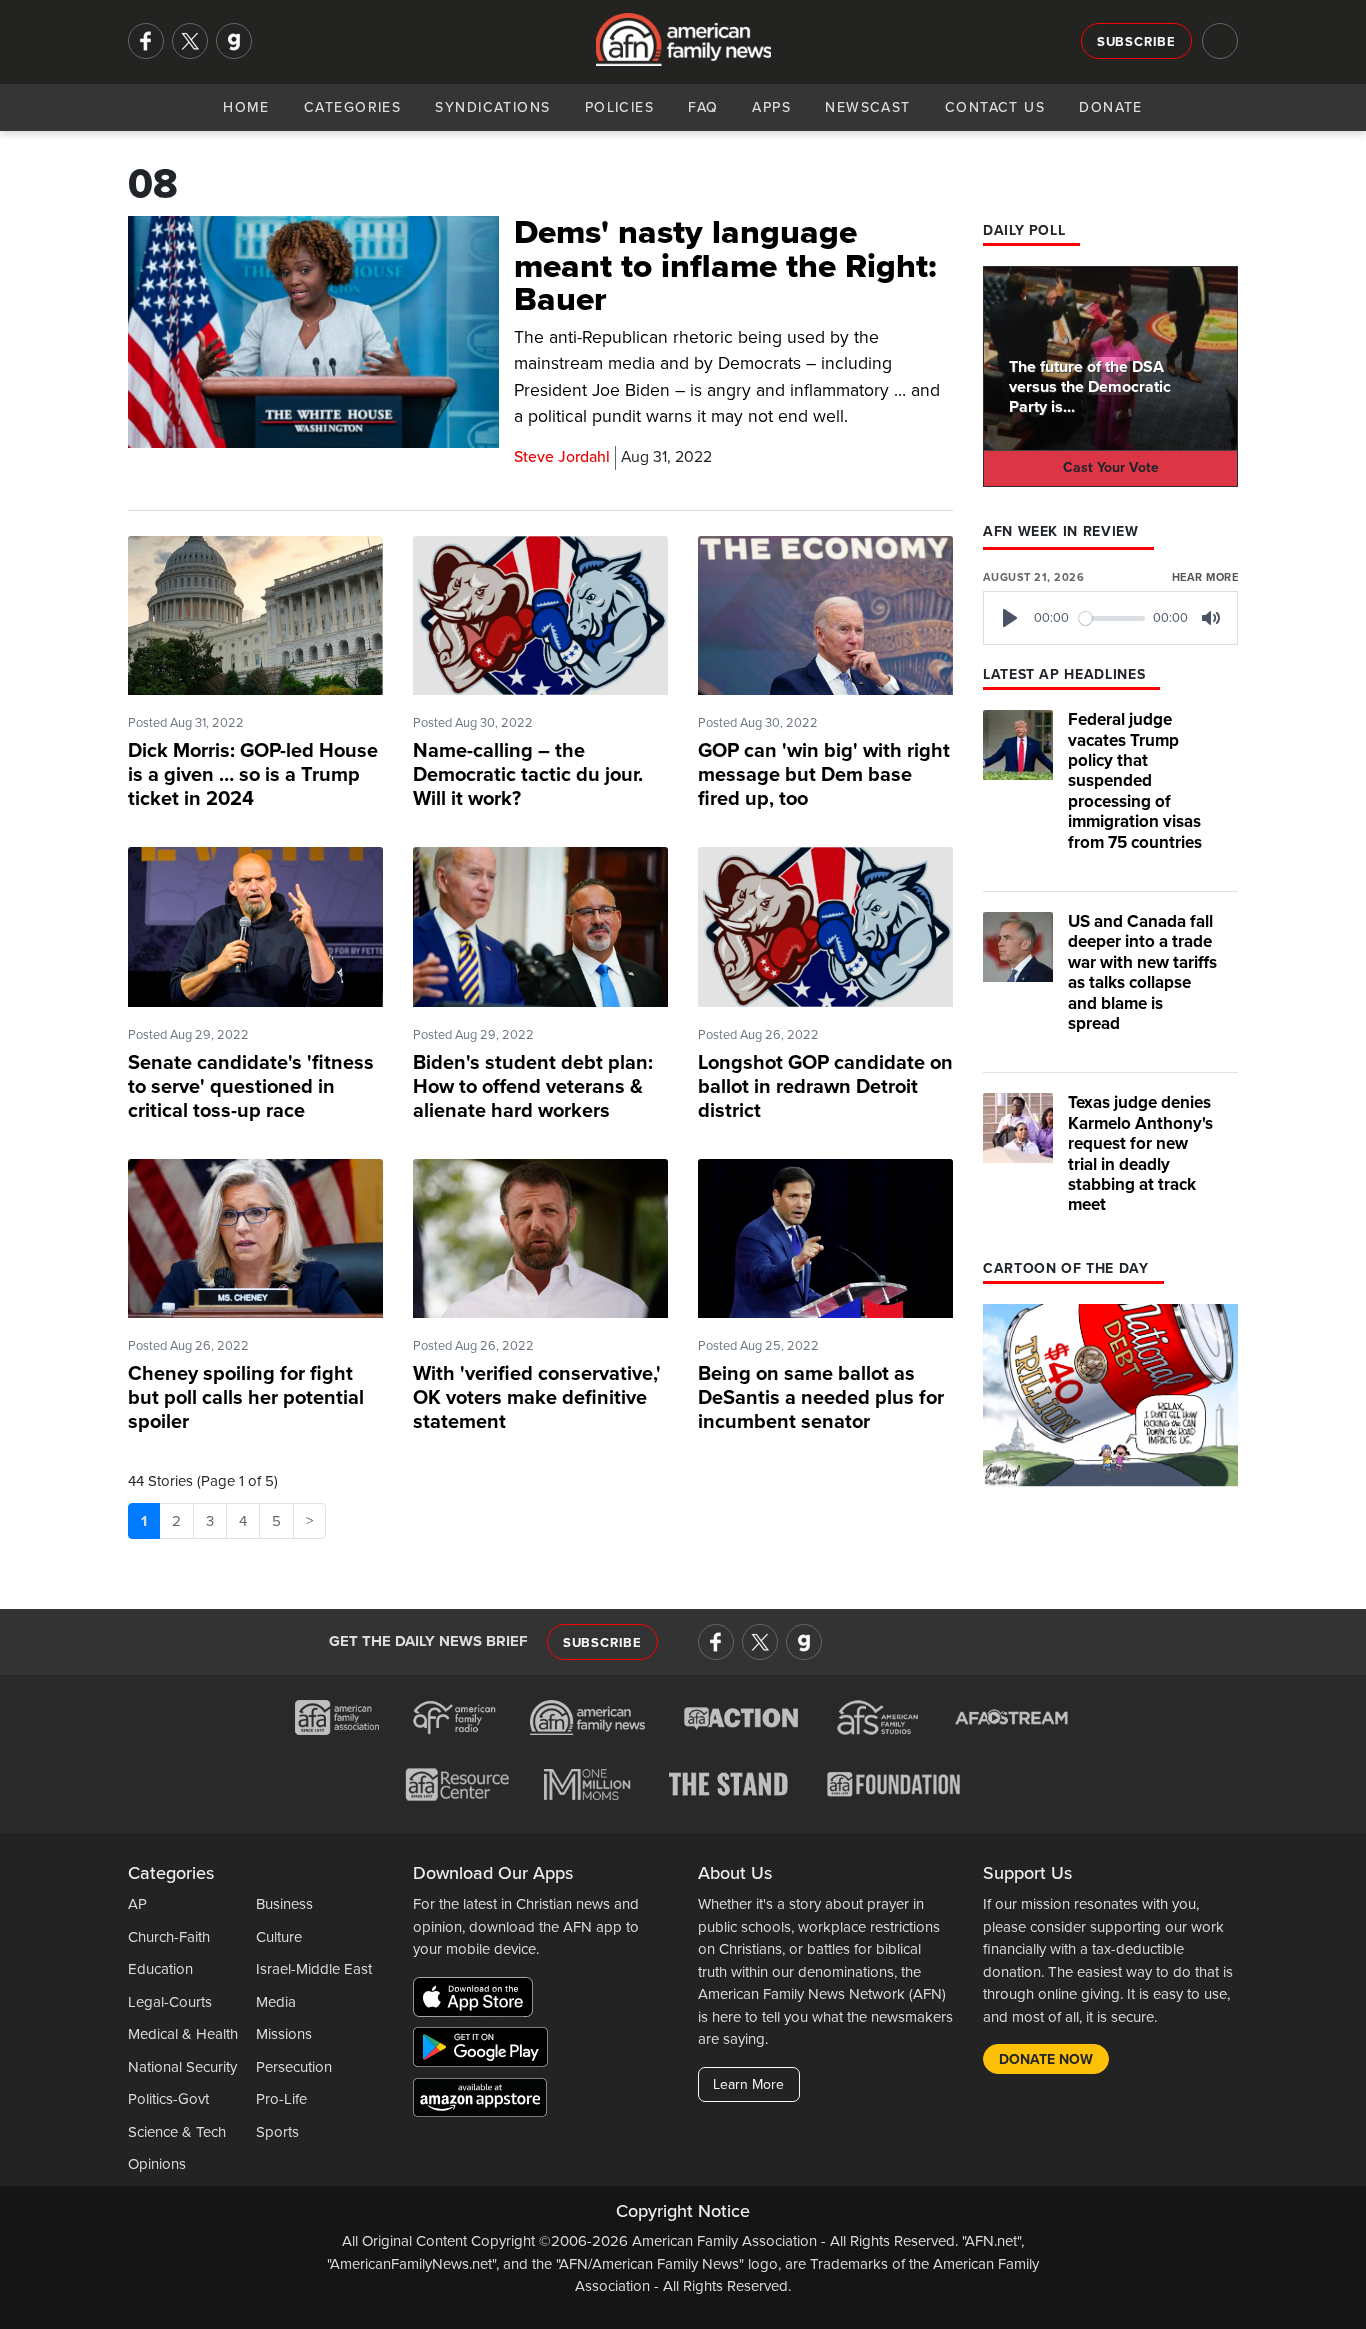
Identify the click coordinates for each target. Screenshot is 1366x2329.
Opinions (157, 2164)
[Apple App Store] (478, 2000)
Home (246, 107)
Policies (620, 107)
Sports (277, 2132)
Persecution (294, 2067)
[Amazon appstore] (480, 2100)
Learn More (748, 2084)
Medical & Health (183, 2034)
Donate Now (1046, 2059)
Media (276, 2002)
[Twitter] (190, 41)
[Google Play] (485, 2050)
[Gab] (234, 41)
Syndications (492, 107)
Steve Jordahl (562, 457)
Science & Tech (177, 2132)
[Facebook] (146, 41)
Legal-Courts (170, 2002)
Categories (352, 107)
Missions (284, 2034)
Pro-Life (281, 2099)
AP (137, 1904)
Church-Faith (169, 1937)
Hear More (1205, 577)
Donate (1111, 107)
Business (284, 1904)
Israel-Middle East (314, 1969)
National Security (182, 2067)
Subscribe (1136, 42)
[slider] (1112, 618)
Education (160, 1969)
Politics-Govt (168, 2099)
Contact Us (995, 107)
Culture (279, 1937)
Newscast (868, 107)
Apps (771, 107)
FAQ (703, 107)
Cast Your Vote (1111, 467)
